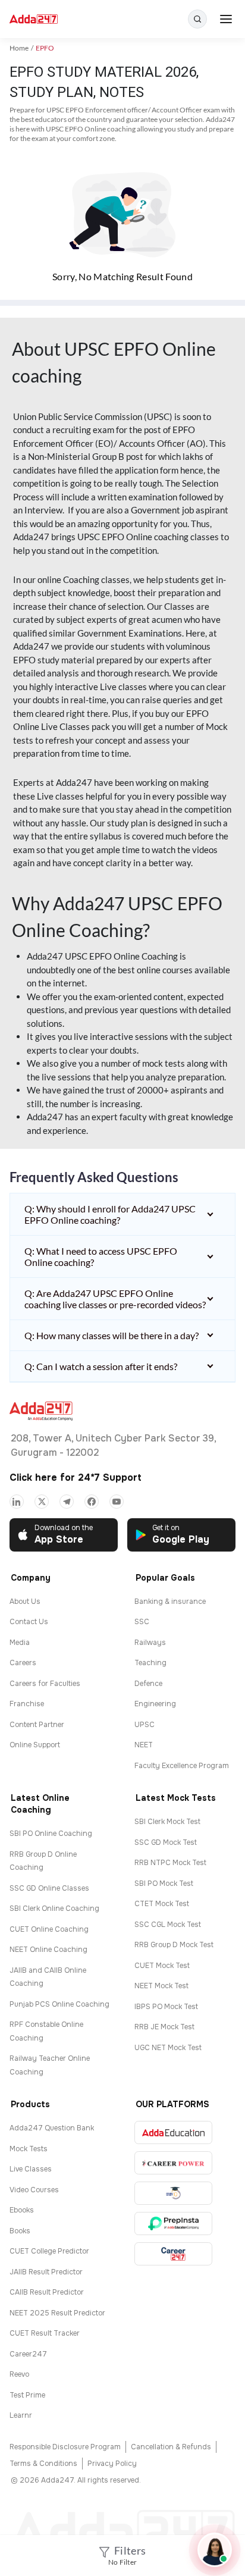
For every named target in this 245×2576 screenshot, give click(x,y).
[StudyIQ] (173, 2193)
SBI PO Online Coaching (51, 1834)
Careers (23, 1663)
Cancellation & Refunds (171, 2447)
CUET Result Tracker (45, 2333)
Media (20, 1643)
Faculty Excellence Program (182, 1766)
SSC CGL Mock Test (168, 1925)
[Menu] (226, 19)
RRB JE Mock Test (164, 2027)
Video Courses (34, 2190)
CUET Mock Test (162, 1966)
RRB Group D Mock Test (174, 1945)
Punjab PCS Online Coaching (59, 2004)
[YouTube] (117, 1502)
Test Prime (27, 2395)
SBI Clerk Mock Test (167, 1822)
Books (20, 2231)
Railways (150, 1643)
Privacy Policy (112, 2464)
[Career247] (173, 2254)
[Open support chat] (215, 2550)
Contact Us (29, 1622)
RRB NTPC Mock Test (170, 1863)
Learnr (21, 2415)
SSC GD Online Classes (49, 1888)
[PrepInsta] (173, 2224)
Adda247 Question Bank (52, 2128)
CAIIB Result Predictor (47, 2292)
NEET (144, 1745)
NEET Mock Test (161, 1986)
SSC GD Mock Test (166, 1842)
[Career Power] (173, 2163)
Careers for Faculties (45, 1684)
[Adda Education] (173, 2132)
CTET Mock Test (162, 1904)
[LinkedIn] (17, 1502)
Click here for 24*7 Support (76, 1477)
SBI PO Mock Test (164, 1884)
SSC (142, 1622)
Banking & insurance (170, 1602)
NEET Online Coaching (48, 1950)
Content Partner (37, 1725)
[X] (42, 1502)
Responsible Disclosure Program (65, 2447)
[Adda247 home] (34, 19)
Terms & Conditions (43, 2464)
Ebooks (22, 2210)
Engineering (155, 1704)
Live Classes (31, 2169)
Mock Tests (29, 2149)
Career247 (28, 2354)
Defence (148, 1684)
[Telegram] (67, 1502)
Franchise (27, 1704)
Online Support (35, 1745)
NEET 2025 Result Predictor (57, 2313)
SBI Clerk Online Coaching (54, 1909)
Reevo (19, 2374)
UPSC (145, 1725)
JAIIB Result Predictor (46, 2272)
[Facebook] (92, 1502)
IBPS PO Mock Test (166, 2007)
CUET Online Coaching (49, 1929)
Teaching (150, 1663)
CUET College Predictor (49, 2251)
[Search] (197, 19)
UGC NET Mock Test (168, 2048)
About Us (25, 1602)
